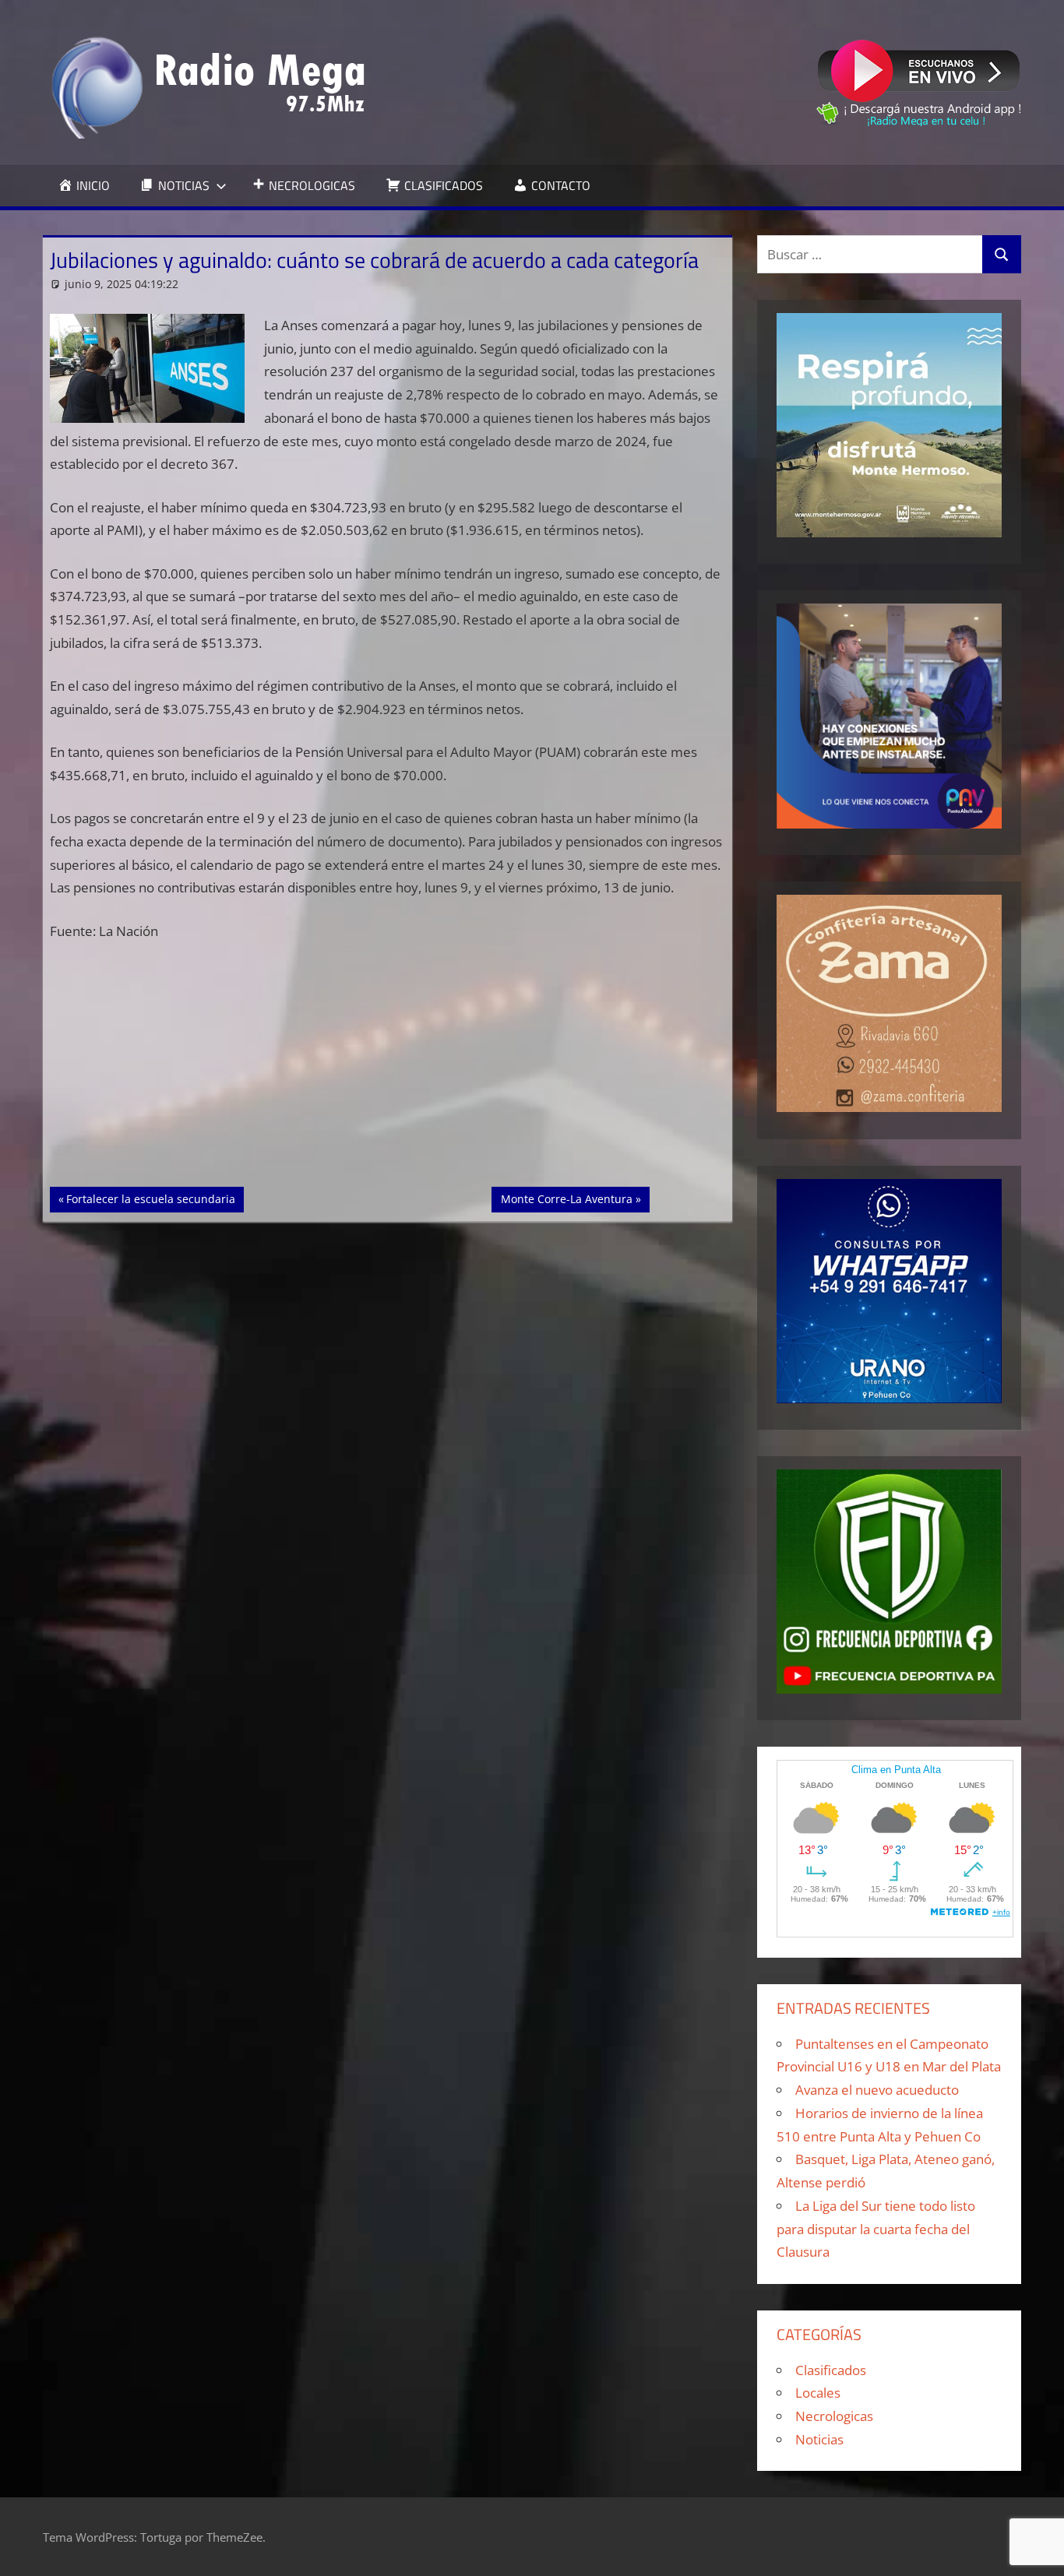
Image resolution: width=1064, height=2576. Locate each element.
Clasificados (831, 2370)
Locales (818, 2393)
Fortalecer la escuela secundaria (150, 1198)
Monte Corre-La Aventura (566, 1198)
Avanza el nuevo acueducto (877, 2090)
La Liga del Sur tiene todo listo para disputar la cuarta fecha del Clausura (876, 2229)
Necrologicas (834, 2416)
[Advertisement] (388, 1072)
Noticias (819, 2439)
